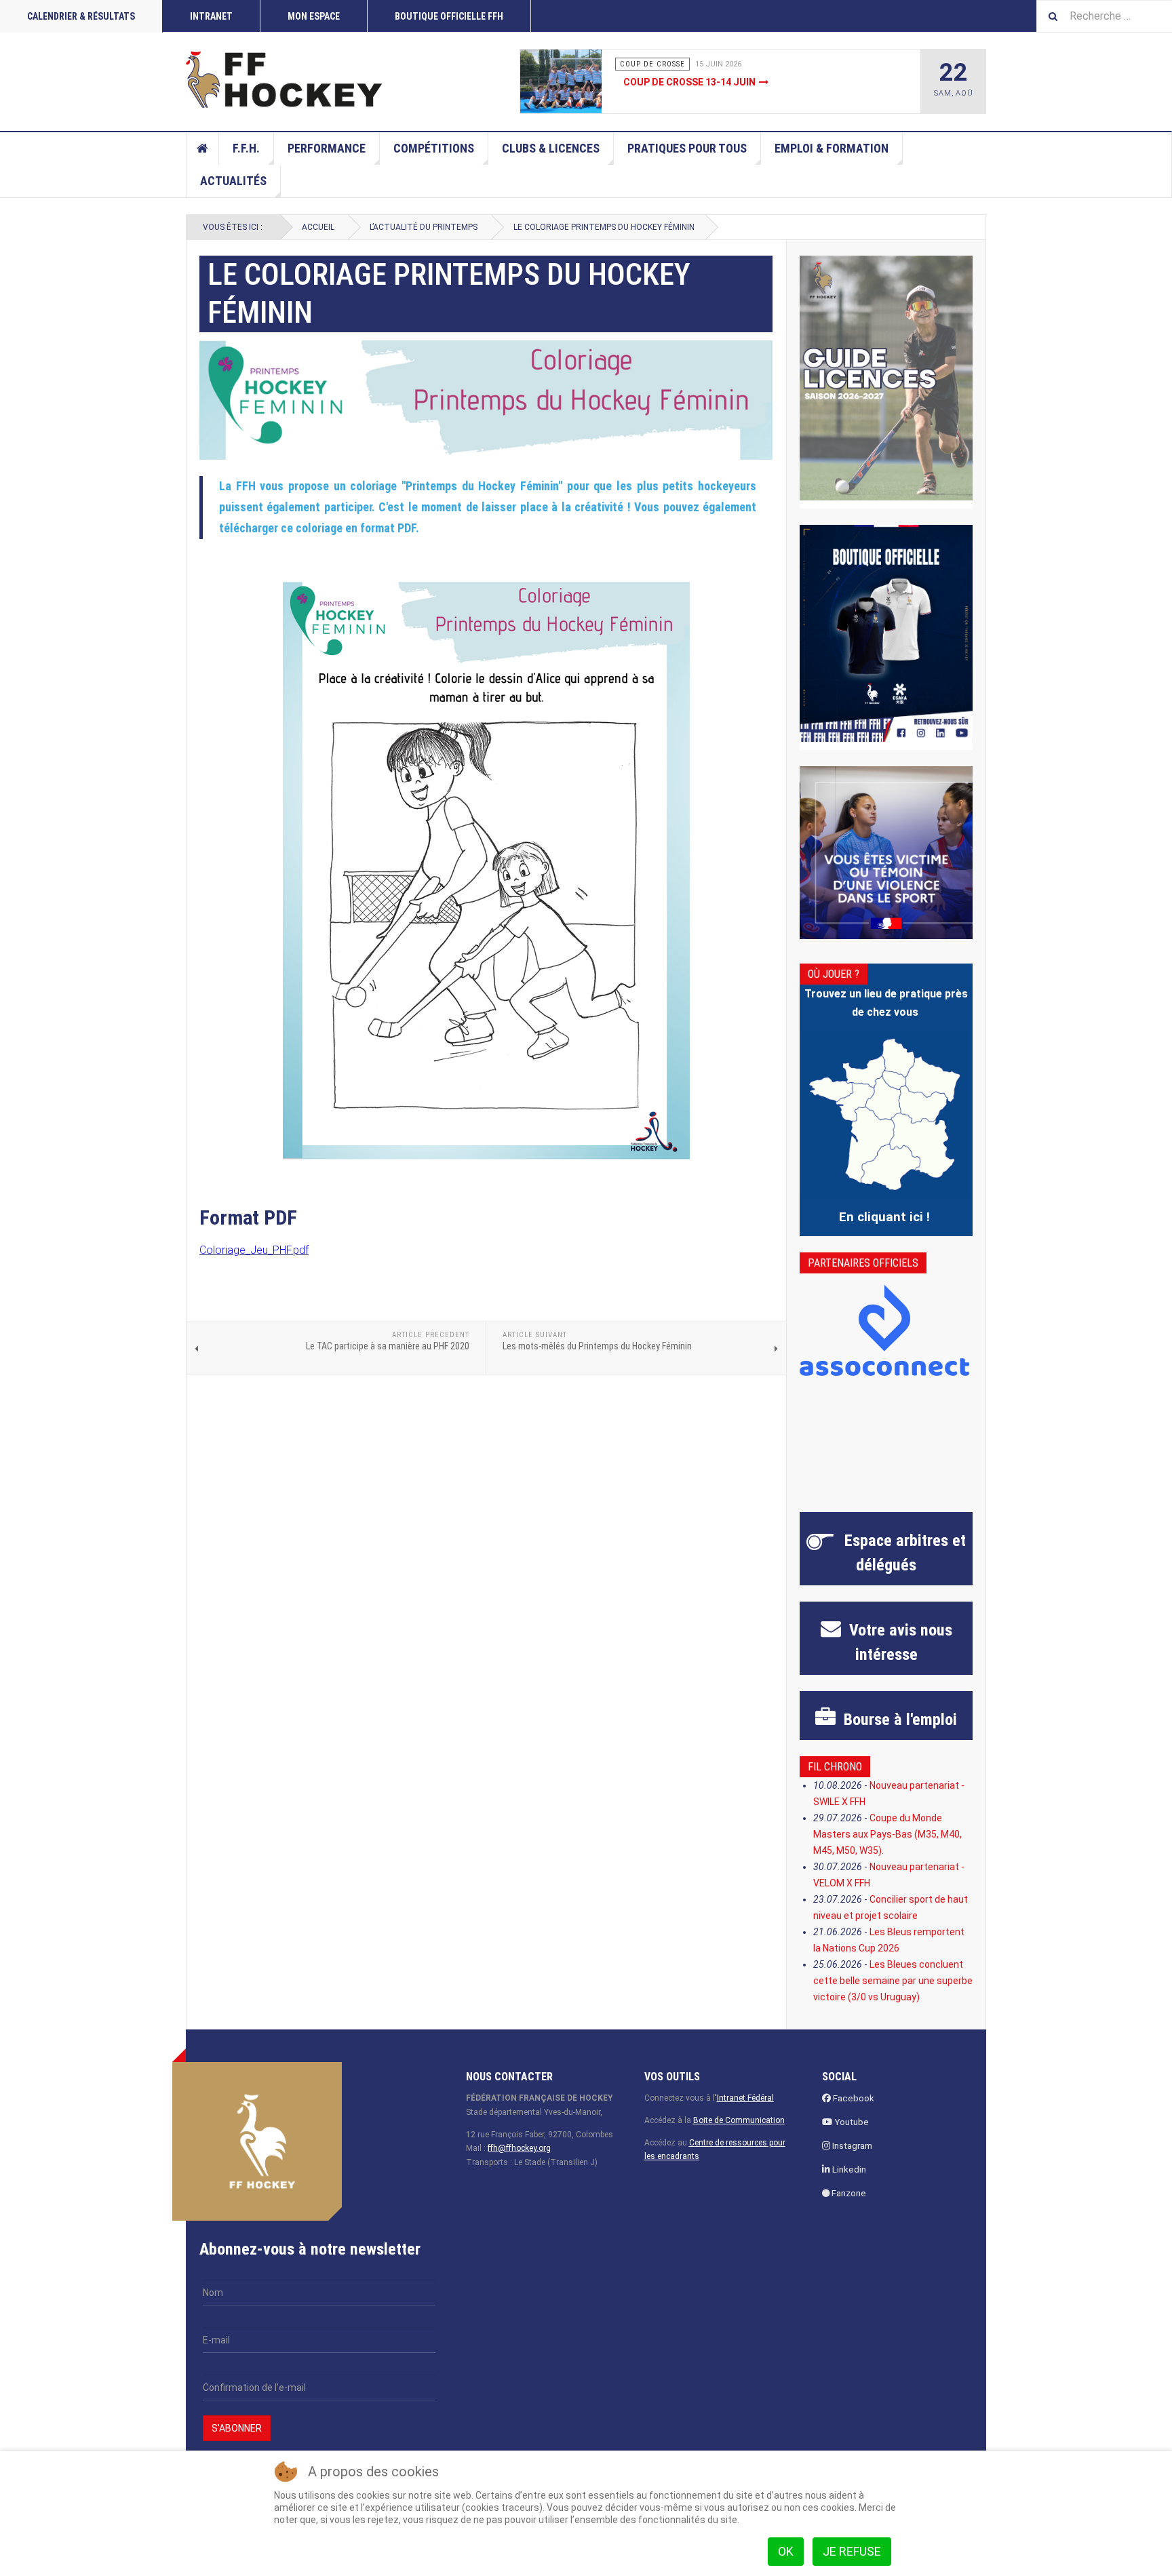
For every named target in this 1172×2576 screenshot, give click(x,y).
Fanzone (848, 2193)
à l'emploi (898, 1720)
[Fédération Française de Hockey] (284, 79)
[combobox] (1104, 16)
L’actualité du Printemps (424, 227)
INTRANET (211, 16)
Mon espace (314, 16)
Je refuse (852, 2551)
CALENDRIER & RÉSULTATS (81, 16)
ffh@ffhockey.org (519, 2148)
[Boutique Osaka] (886, 633)
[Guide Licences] (886, 378)
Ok (786, 2551)
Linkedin (848, 2169)
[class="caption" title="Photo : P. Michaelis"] (591, 81)
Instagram (851, 2146)
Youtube (851, 2122)
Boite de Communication (739, 2120)
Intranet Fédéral (745, 2098)
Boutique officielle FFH (449, 16)
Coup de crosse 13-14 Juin (689, 82)
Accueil (203, 148)
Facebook (853, 2098)
